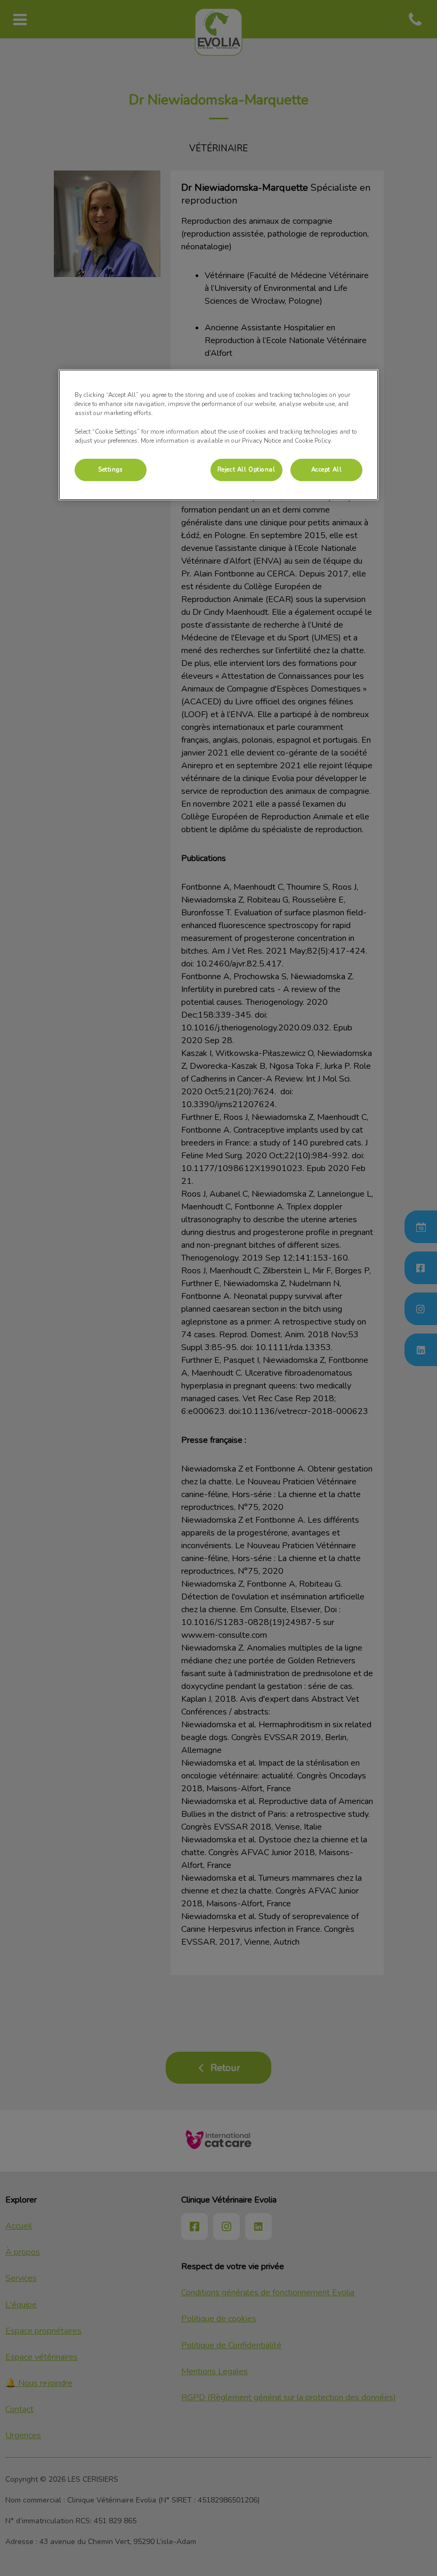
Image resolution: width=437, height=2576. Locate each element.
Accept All (327, 469)
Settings (111, 469)
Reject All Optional (246, 469)
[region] (218, 434)
